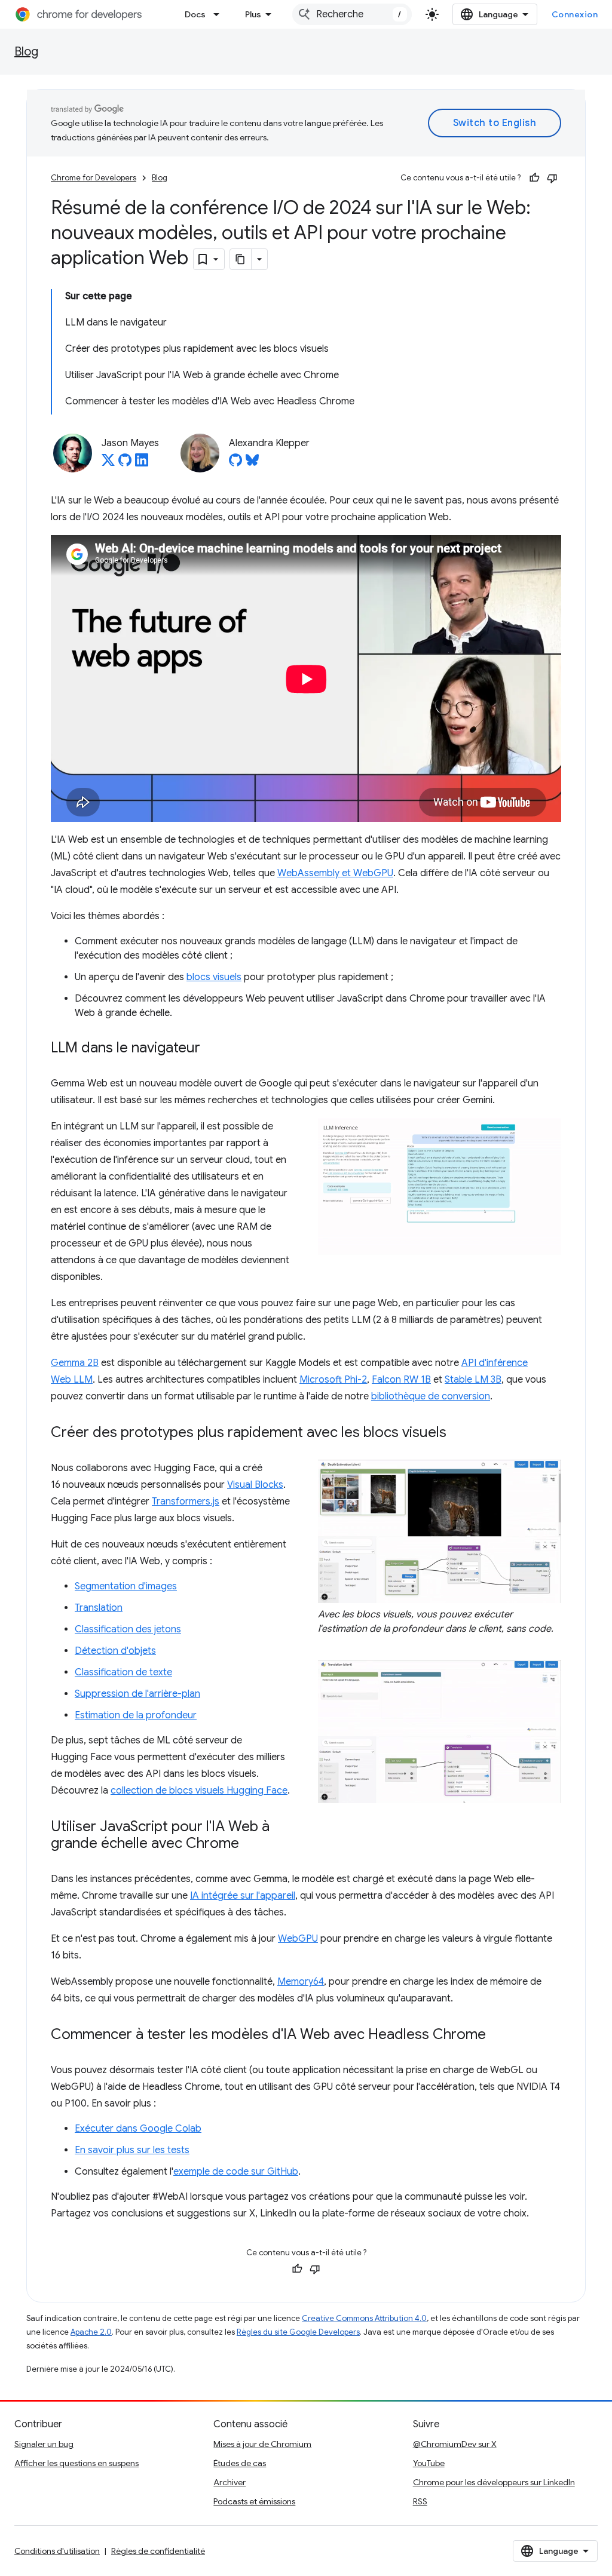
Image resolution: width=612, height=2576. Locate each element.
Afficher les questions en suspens (76, 2463)
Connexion (575, 14)
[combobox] (352, 14)
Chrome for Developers (94, 178)
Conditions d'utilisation (57, 2551)
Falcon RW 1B (401, 1380)
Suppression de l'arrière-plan (137, 1694)
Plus (253, 14)
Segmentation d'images (126, 1586)
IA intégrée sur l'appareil (243, 1896)
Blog (26, 52)
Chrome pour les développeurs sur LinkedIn (494, 2482)
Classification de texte (123, 1672)
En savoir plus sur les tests (132, 2150)
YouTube (429, 2463)
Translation (99, 1608)
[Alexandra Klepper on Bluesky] (252, 463)
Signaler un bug (44, 2444)
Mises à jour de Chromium (262, 2444)
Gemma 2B (75, 1363)
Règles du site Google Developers (298, 2332)
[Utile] (534, 178)
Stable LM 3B (473, 1380)
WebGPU (298, 1939)
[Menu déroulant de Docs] (220, 14)
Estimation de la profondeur (136, 1715)
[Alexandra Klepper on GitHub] (235, 463)
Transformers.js (186, 1502)
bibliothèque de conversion (431, 1396)
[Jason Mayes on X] (108, 463)
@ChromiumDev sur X (455, 2444)
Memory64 (301, 1982)
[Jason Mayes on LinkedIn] (142, 463)
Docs (195, 14)
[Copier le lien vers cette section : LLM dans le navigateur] (212, 1049)
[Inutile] (552, 178)
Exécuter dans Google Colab (138, 2129)
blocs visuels (214, 977)
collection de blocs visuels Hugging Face (199, 1791)
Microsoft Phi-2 (333, 1380)
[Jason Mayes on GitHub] (125, 463)
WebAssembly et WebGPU (335, 873)
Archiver (229, 2482)
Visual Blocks (255, 1485)
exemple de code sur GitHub (236, 2172)
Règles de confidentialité (158, 2551)
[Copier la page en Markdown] (241, 259)
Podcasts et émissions (254, 2501)
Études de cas (240, 2463)
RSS (420, 2501)
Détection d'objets (115, 1651)
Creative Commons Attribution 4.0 (364, 2318)
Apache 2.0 (91, 2332)
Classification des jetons (128, 1629)
